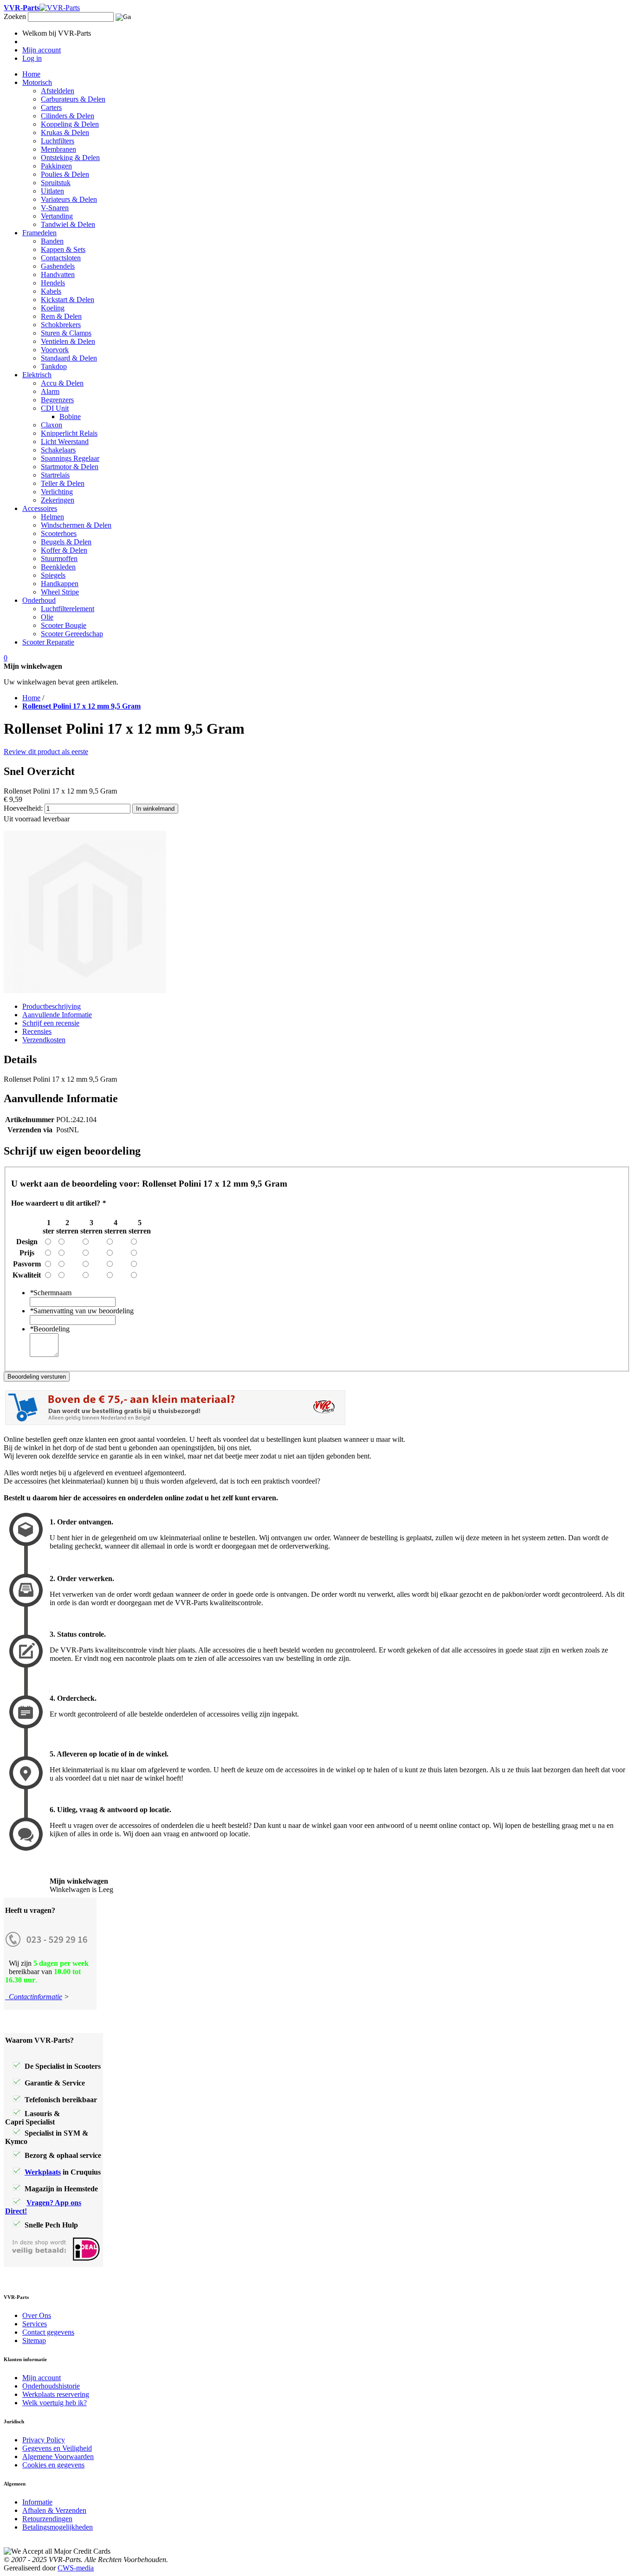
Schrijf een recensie (51, 1023)
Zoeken (15, 16)
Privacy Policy (44, 2440)
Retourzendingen (47, 2519)
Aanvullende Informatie (57, 1015)
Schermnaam (51, 1293)
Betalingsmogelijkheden (58, 2527)
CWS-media (76, 2568)
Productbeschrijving (52, 1006)
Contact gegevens (48, 2332)
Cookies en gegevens (53, 2465)
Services (35, 2324)
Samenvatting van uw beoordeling (82, 1311)
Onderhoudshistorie (51, 2386)
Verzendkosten (44, 1040)
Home (31, 698)
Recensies (37, 1031)
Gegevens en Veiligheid (57, 2448)
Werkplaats (43, 2172)
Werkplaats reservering (56, 2394)
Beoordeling (50, 1329)
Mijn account (42, 2378)
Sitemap (34, 2340)
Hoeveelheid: (23, 808)
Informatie (37, 2502)
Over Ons (37, 2315)
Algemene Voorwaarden (58, 2457)
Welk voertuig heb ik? (55, 2403)
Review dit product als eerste (46, 752)
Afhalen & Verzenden (54, 2510)
